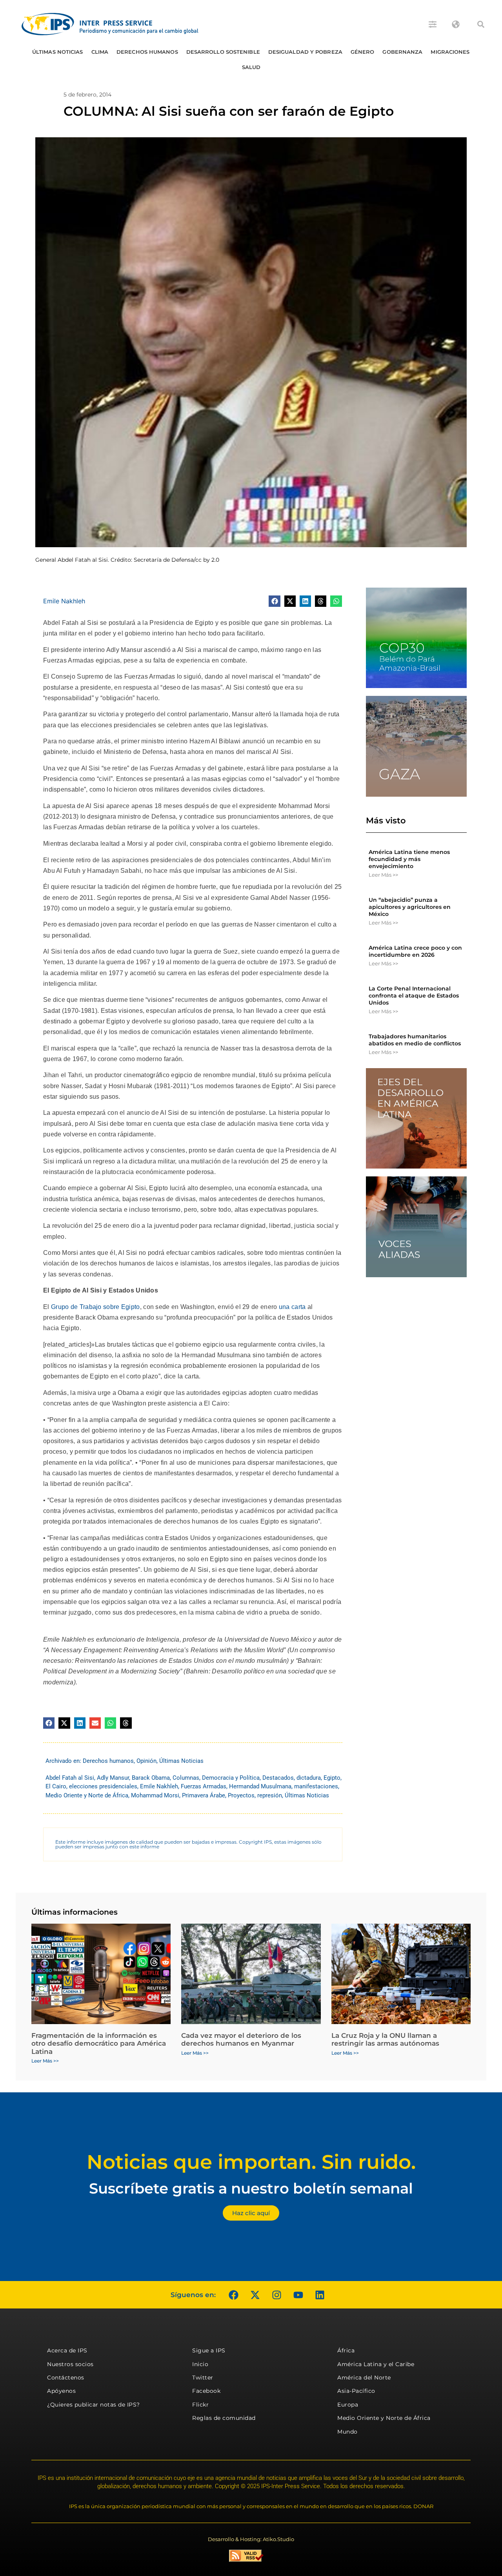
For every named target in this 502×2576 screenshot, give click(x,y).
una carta (292, 1307)
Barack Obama (151, 1778)
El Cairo (56, 1786)
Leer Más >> (383, 875)
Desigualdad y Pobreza (305, 52)
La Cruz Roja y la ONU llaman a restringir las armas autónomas (385, 2039)
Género (363, 52)
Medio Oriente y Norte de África (87, 1795)
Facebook (206, 2391)
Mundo (347, 2432)
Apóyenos (61, 2391)
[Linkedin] (320, 2295)
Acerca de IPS (67, 2350)
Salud (251, 67)
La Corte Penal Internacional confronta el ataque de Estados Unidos (414, 996)
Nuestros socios (70, 2364)
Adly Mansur (113, 1778)
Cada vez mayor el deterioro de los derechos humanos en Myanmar (241, 2039)
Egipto (332, 1778)
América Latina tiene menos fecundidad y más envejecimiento (409, 859)
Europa (348, 2405)
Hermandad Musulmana (260, 1786)
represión (270, 1795)
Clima (100, 52)
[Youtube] (298, 2295)
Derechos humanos (147, 52)
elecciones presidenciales (103, 1786)
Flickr (200, 2405)
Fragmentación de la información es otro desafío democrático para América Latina (99, 2044)
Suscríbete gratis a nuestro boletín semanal (251, 2188)
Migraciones (450, 52)
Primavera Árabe (204, 1795)
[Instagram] (276, 2295)
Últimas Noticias (58, 52)
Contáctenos (66, 2378)
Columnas (186, 1778)
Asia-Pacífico (356, 2391)
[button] (481, 24)
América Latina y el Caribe (376, 2364)
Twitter (203, 2378)
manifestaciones (316, 1786)
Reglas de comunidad (224, 2418)
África (346, 2350)
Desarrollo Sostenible (223, 52)
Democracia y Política (231, 1778)
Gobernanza (402, 52)
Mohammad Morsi (155, 1795)
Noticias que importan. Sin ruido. (251, 2162)
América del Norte (364, 2378)
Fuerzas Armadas (204, 1786)
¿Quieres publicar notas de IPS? (94, 2405)
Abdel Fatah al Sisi (70, 1778)
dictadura (309, 1778)
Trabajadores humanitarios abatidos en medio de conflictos (415, 1040)
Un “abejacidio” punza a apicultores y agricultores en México (410, 907)
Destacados (278, 1778)
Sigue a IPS (209, 2350)
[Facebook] (233, 2295)
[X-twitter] (255, 2295)
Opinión (146, 1761)
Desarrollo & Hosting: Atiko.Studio (251, 2539)
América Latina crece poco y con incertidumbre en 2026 (415, 951)
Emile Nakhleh (64, 601)
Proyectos (241, 1795)
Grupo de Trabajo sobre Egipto (95, 1307)
